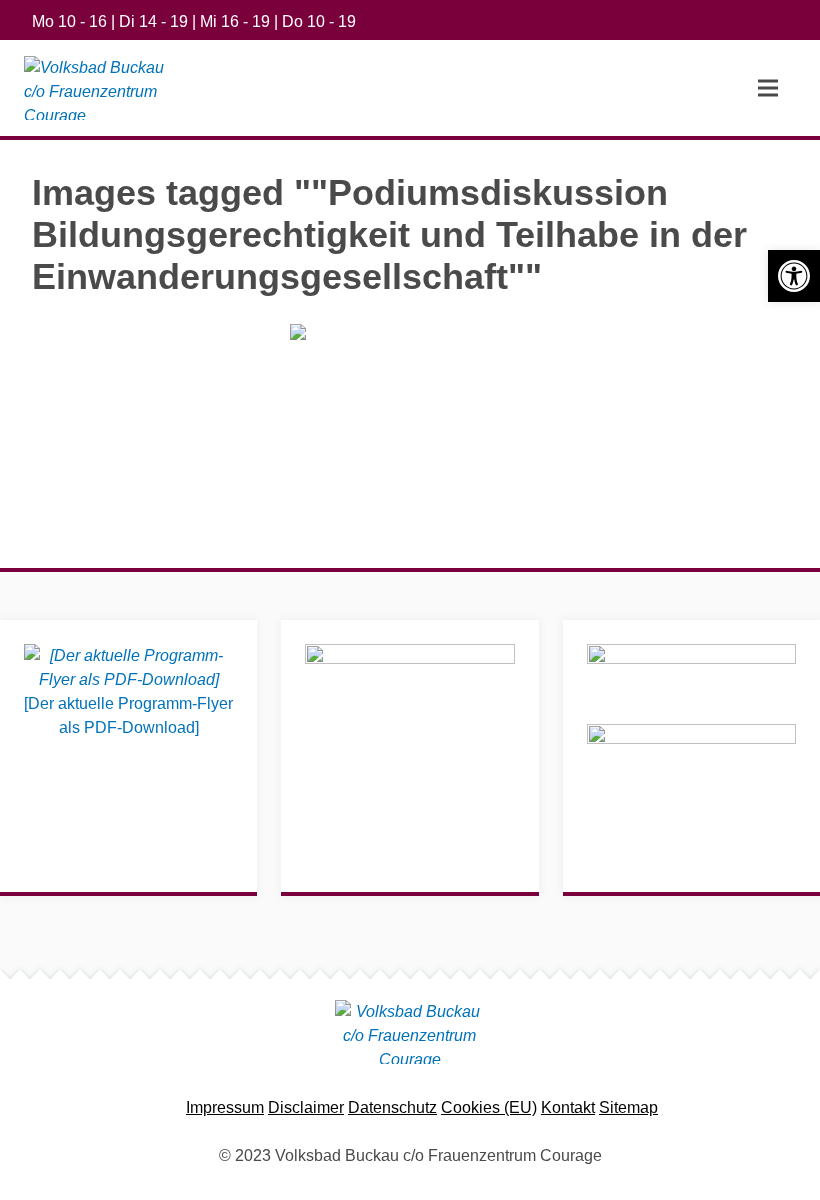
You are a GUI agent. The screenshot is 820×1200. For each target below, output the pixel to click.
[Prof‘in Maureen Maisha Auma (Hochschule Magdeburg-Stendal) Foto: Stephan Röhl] (410, 404)
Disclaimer (306, 1107)
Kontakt (568, 1107)
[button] (794, 276)
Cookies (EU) (489, 1107)
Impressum (225, 1107)
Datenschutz (392, 1107)
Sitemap (628, 1107)
